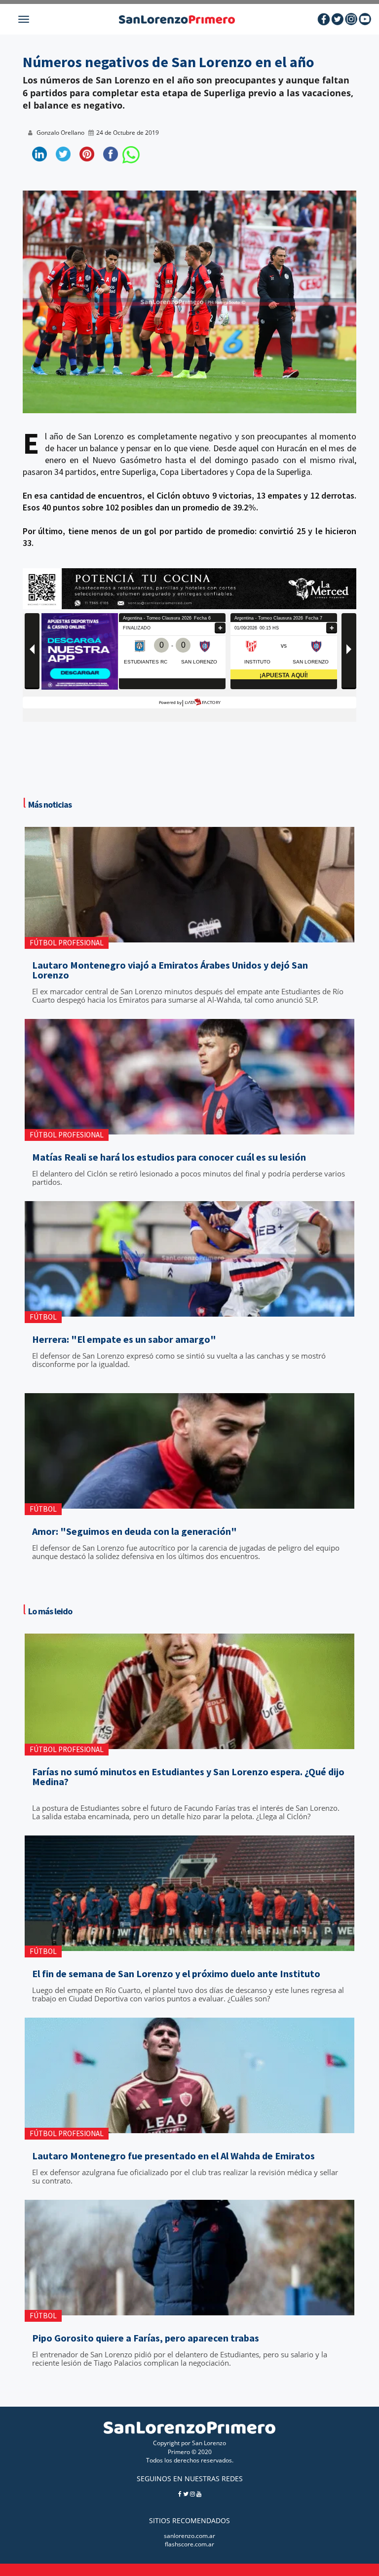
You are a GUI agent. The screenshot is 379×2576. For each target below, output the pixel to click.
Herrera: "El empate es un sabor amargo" (124, 1339)
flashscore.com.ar (189, 2544)
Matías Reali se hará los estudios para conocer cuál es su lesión (169, 1157)
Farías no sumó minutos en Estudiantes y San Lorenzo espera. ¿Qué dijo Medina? (188, 1777)
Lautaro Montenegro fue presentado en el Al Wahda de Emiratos (173, 2156)
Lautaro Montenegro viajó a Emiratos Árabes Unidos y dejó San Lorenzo (170, 970)
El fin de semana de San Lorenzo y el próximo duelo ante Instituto (176, 1974)
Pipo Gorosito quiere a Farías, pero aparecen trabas (146, 2338)
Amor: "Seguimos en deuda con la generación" (134, 1531)
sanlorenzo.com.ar (189, 2536)
